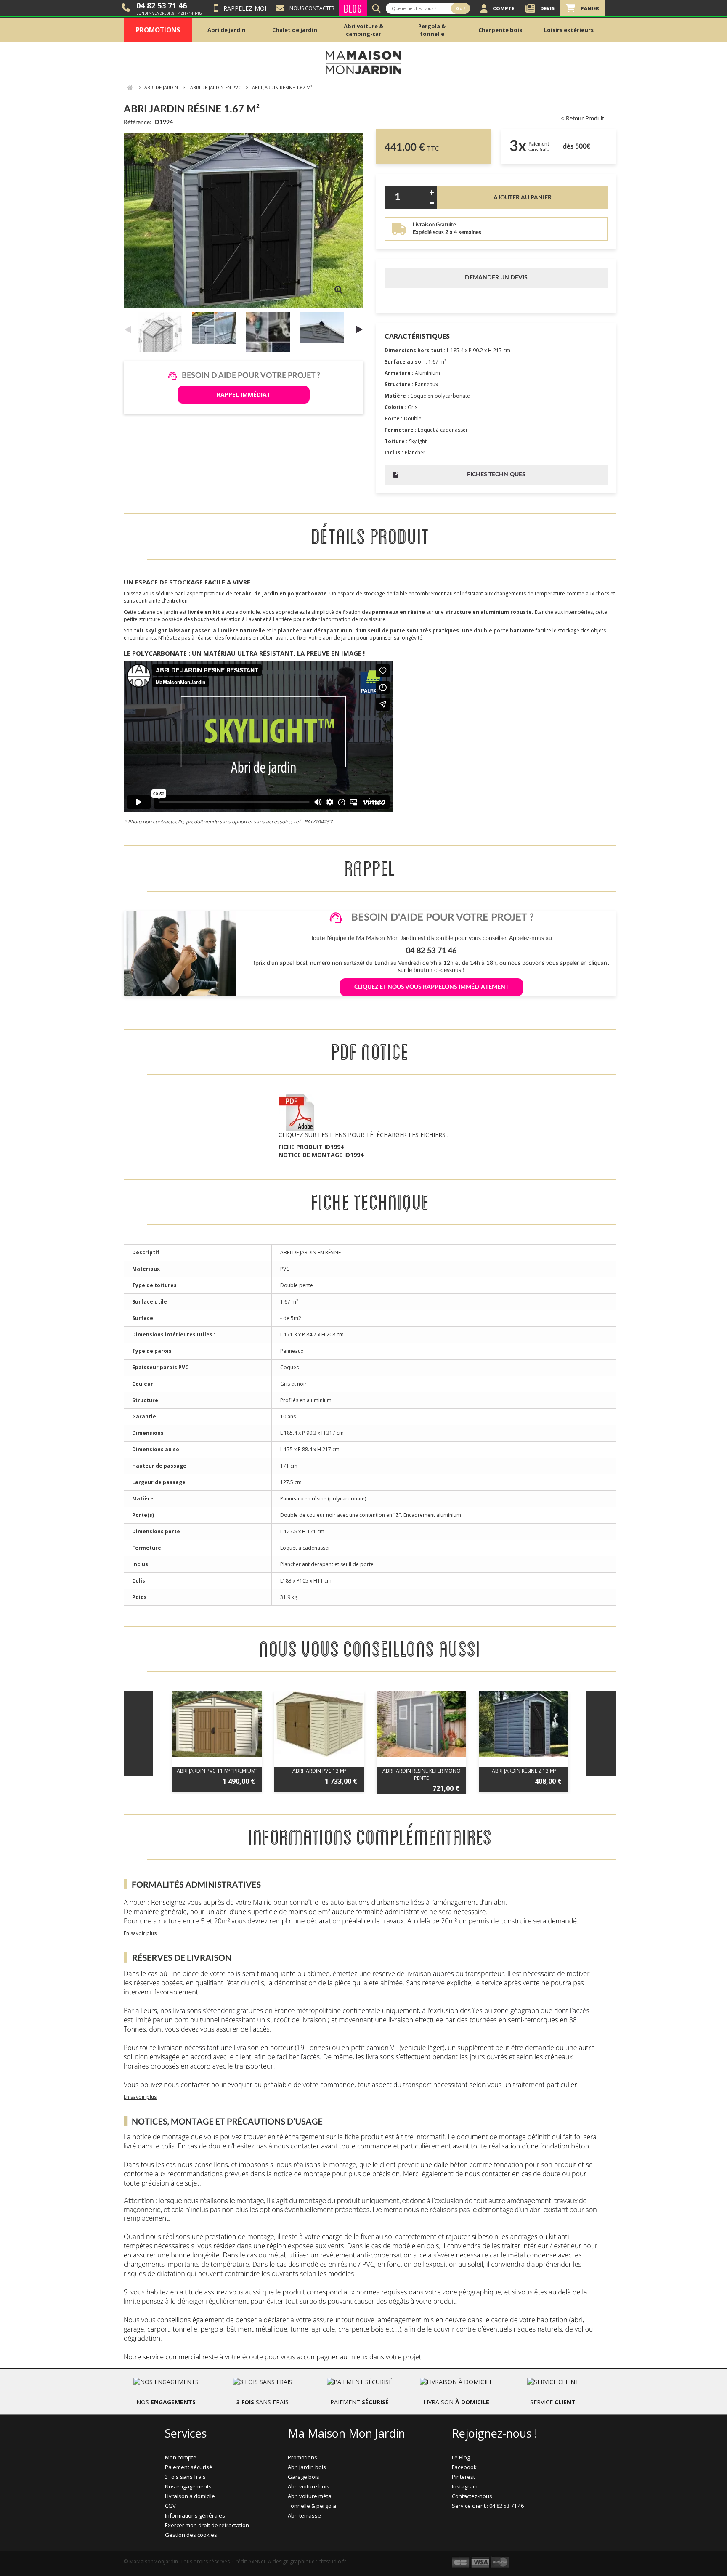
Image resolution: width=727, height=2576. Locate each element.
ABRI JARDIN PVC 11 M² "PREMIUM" (217, 1771)
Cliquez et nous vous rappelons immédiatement (431, 987)
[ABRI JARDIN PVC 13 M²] (319, 1724)
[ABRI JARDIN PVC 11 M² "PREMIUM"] (217, 1724)
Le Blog (461, 2457)
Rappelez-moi (245, 8)
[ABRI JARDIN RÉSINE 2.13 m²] (524, 1724)
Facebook (464, 2467)
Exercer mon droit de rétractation (207, 2525)
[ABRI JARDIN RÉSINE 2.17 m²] (162, 337)
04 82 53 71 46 (162, 5)
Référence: (138, 122)
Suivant (359, 329)
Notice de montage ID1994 (321, 1155)
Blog (353, 8)
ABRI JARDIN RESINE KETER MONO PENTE (422, 1774)
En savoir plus (140, 1933)
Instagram (465, 2486)
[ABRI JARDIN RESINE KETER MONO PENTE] (421, 1724)
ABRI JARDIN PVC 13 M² (319, 1771)
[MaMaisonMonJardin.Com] (363, 62)
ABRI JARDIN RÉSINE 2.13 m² (524, 1771)
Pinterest (463, 2477)
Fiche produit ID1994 (311, 1147)
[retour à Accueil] (130, 88)
